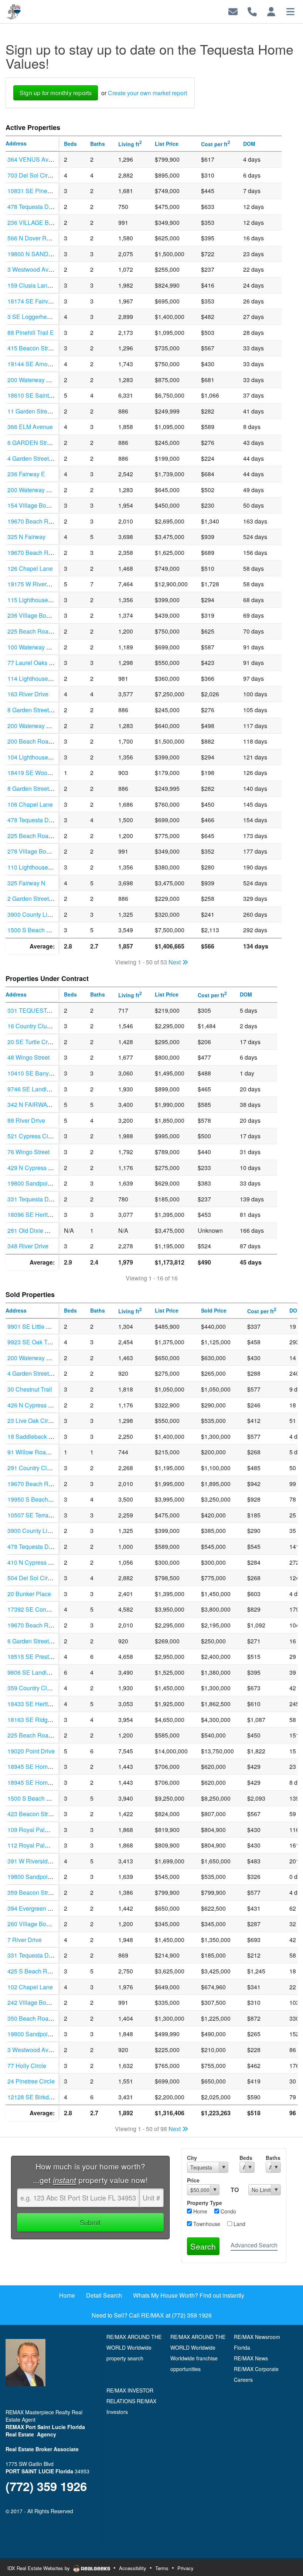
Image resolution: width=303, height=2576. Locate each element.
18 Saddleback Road (35, 1436)
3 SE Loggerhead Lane (38, 317)
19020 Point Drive (31, 1751)
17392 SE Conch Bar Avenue (46, 1609)
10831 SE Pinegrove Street (43, 191)
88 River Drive (26, 1120)
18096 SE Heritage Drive (40, 1215)
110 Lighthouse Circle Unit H (45, 867)
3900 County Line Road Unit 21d (50, 914)
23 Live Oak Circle (32, 1421)
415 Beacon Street (32, 348)
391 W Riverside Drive (37, 1861)
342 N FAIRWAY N (32, 1105)
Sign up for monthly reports (56, 93)
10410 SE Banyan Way (38, 1073)
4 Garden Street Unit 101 (40, 1373)
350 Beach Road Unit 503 (41, 2018)
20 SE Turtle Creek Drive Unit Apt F (54, 1042)
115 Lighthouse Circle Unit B (45, 600)
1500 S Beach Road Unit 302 (46, 1798)
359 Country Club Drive (38, 1688)
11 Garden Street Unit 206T (43, 411)
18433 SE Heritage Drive (40, 1704)
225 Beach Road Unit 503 (41, 836)
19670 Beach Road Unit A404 (47, 1484)
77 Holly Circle (27, 2066)
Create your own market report (147, 93)
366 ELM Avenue (30, 427)
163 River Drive (28, 694)
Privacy (185, 2568)
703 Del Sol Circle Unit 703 (43, 175)
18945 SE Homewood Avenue (47, 1767)
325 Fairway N (26, 883)
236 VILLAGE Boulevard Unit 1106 (53, 222)
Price (193, 2180)
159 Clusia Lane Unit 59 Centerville (54, 285)
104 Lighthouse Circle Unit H (45, 757)
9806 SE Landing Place (39, 1672)
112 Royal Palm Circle (37, 1845)
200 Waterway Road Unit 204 (46, 726)
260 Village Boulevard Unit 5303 (50, 1924)
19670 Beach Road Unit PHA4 (48, 1625)
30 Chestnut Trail (30, 1389)
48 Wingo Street (28, 1057)
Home (200, 2211)
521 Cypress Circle (33, 1136)
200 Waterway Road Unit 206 (46, 1358)
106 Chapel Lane (30, 804)
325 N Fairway (26, 537)
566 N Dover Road (32, 238)
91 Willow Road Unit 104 (40, 1452)
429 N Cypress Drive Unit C (44, 1168)
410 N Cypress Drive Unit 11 (45, 1562)
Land (239, 2224)
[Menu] (290, 11)
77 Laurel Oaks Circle (36, 663)
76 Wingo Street (28, 1152)
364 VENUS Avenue (35, 159)
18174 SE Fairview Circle (41, 301)
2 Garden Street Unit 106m (42, 898)
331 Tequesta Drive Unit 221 (45, 1955)
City (192, 2158)
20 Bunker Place (29, 1594)
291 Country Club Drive (38, 1468)
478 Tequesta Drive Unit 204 (45, 207)
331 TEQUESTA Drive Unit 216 (49, 1010)
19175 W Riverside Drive (40, 584)
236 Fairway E (26, 474)
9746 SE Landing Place (39, 1089)
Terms (162, 2568)
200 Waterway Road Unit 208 (46, 380)
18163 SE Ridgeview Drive (43, 1720)
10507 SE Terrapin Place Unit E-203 (55, 1515)
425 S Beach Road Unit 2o (42, 1971)
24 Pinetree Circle (31, 2081)
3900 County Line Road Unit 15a (50, 1531)
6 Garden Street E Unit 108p (44, 1641)
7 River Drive (25, 1940)
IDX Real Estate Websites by (39, 2568)
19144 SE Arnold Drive (38, 364)
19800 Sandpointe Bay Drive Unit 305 (57, 1183)
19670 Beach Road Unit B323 (47, 553)
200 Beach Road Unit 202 (41, 741)
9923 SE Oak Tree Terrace (42, 1342)
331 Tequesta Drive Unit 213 (45, 1199)
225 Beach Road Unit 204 (41, 631)
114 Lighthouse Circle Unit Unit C (51, 678)
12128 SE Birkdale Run (38, 2097)
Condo (228, 2211)
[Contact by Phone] (252, 11)
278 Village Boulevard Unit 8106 (50, 851)
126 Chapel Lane (30, 568)
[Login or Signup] (271, 11)
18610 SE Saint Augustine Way (49, 395)
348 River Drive (28, 1246)
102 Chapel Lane (30, 1987)
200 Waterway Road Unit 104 (46, 490)
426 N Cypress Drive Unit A (44, 1405)
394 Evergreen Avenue (38, 1908)
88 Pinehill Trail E (31, 332)
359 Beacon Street (32, 1892)
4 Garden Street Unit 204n (42, 458)
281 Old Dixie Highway (38, 1230)
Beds (246, 2158)
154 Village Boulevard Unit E (45, 505)
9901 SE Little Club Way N (42, 1326)
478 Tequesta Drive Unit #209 (46, 1546)
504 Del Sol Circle (31, 1578)
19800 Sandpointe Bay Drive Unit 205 (57, 1877)
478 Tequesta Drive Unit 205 (45, 820)
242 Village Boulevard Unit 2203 (50, 2002)
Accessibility (133, 2568)
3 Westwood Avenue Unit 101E (48, 269)
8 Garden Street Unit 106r (41, 710)
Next (175, 962)
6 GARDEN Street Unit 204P (45, 443)
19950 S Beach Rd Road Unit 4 (49, 1499)
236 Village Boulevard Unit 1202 (50, 615)
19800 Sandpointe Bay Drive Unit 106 (57, 2034)
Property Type (205, 2203)
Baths (273, 2158)
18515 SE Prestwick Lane (41, 1656)
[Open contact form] (233, 11)
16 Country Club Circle (37, 1026)
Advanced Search (254, 2245)
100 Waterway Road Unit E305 (48, 647)
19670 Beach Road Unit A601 (47, 521)
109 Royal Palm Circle (37, 1830)
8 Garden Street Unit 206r (41, 788)
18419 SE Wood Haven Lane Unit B (55, 773)
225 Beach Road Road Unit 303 (49, 1735)
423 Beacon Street (32, 1814)
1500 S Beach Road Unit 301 (46, 930)
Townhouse (206, 2224)
